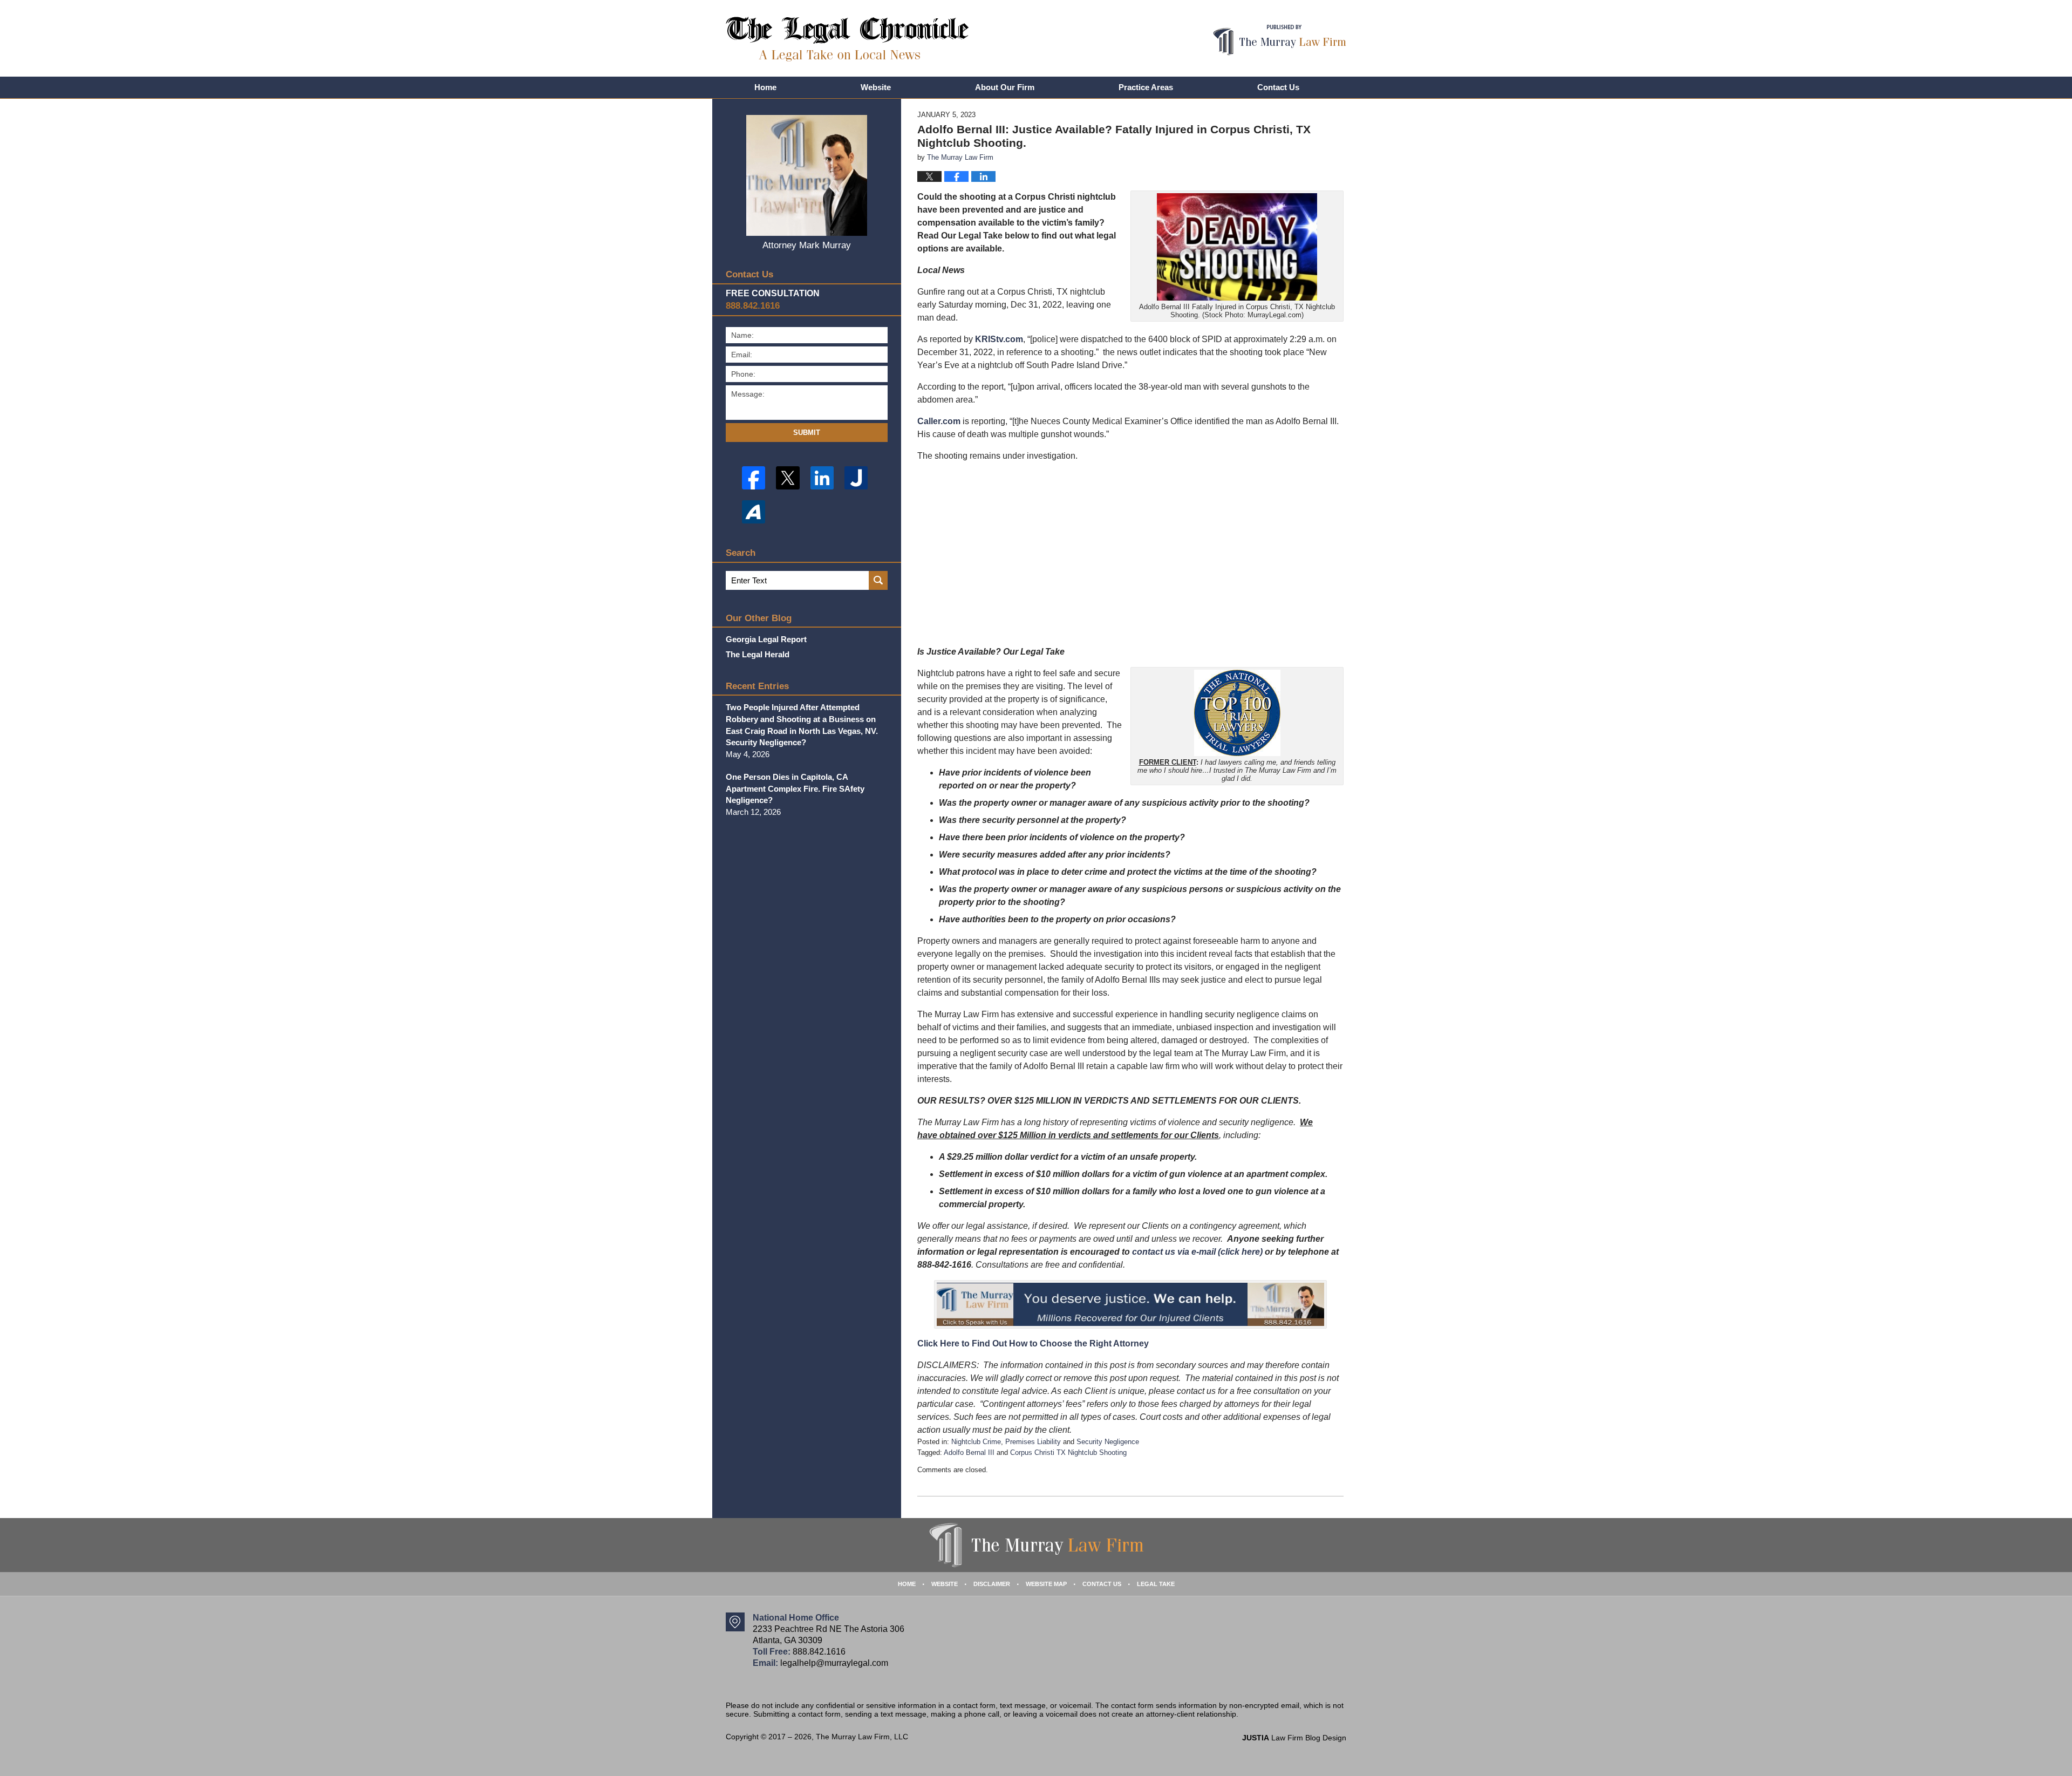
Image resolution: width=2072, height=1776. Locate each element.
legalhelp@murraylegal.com (834, 1663)
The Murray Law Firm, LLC (862, 1737)
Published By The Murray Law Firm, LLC (1280, 40)
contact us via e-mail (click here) (1197, 1252)
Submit (807, 433)
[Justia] (856, 478)
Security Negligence (1108, 1442)
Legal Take (1156, 1584)
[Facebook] (754, 478)
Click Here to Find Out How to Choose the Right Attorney (1033, 1343)
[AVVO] (754, 512)
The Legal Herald (758, 654)
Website (876, 87)
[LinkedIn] (822, 478)
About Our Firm (1005, 87)
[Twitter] (788, 478)
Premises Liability (1033, 1442)
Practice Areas (1146, 87)
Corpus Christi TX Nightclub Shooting (1068, 1452)
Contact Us (1278, 87)
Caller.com (939, 421)
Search (878, 580)
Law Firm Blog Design (1294, 1738)
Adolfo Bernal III (969, 1452)
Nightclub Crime (976, 1442)
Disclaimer (992, 1584)
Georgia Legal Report (766, 639)
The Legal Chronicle (847, 39)
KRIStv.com (999, 339)
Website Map (1046, 1584)
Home (765, 87)
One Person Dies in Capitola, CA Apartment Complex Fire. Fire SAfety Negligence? (795, 789)
